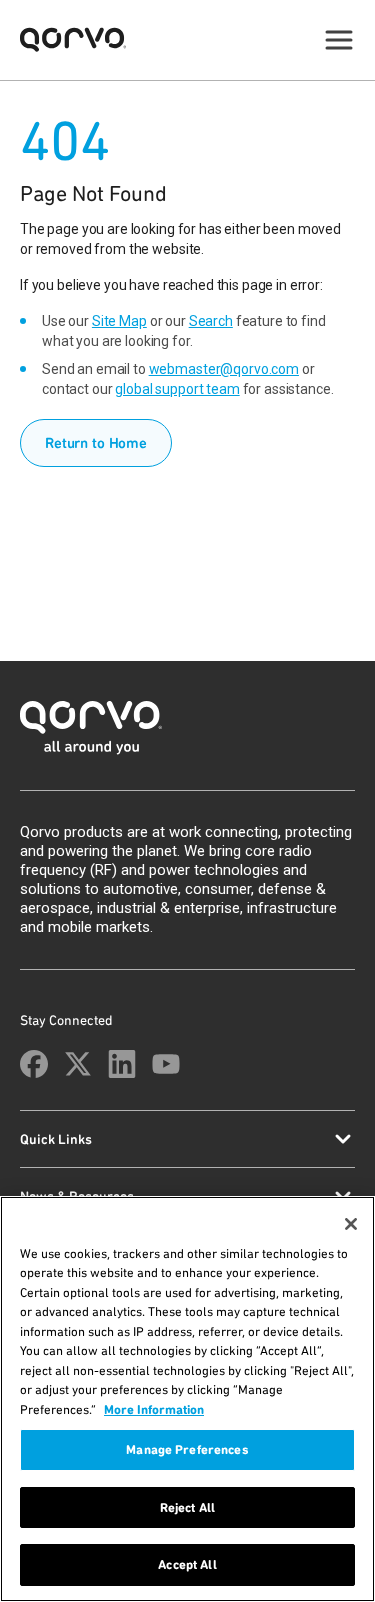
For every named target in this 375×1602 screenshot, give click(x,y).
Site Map (119, 321)
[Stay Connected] (34, 1064)
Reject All (187, 1507)
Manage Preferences (187, 1449)
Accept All (187, 1564)
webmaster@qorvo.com (224, 369)
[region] (187, 1399)
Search (211, 321)
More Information (154, 1409)
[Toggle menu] (339, 40)
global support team (177, 389)
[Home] (187, 733)
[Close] (351, 1224)
